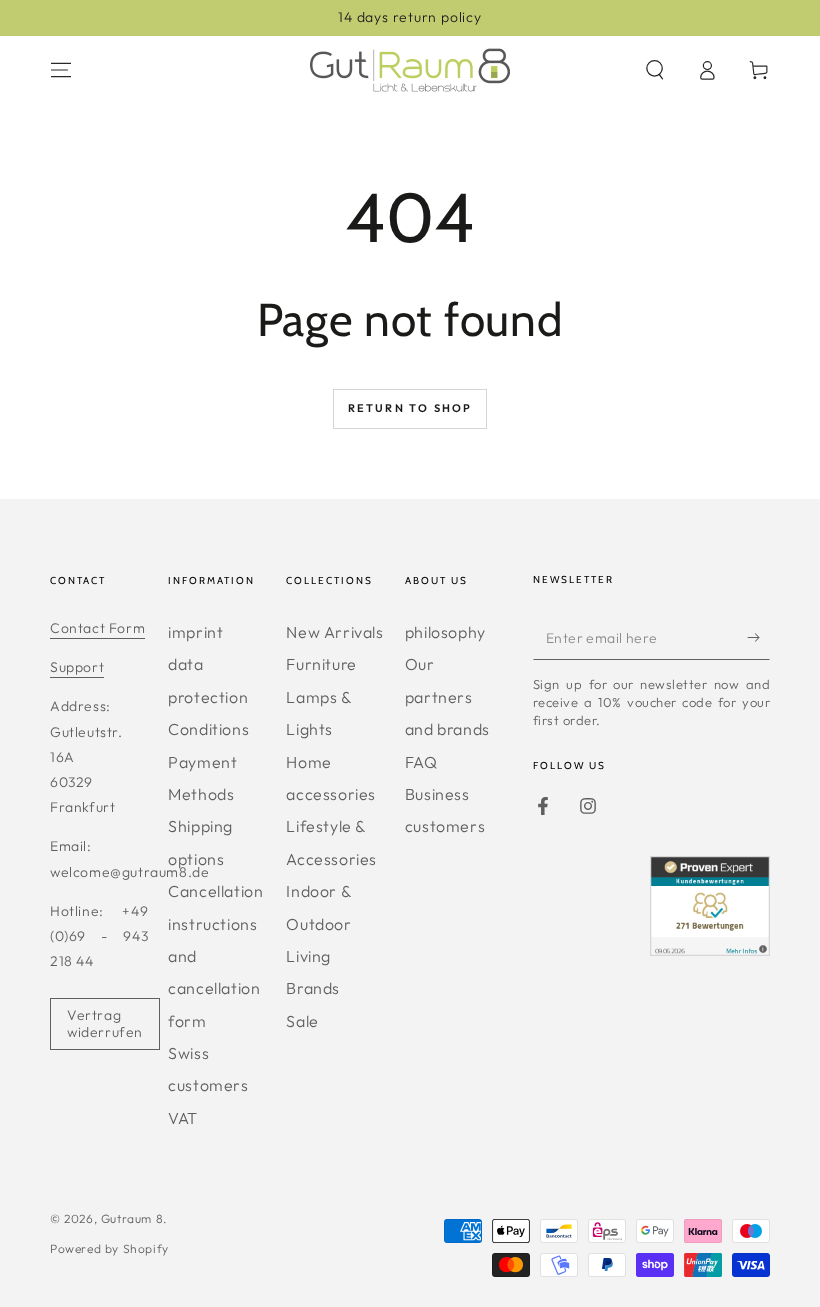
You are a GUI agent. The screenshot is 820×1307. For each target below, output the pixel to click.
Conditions (208, 729)
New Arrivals (334, 632)
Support (77, 667)
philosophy (445, 632)
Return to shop (410, 408)
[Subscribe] (758, 637)
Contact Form (97, 628)
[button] (655, 70)
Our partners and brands (447, 696)
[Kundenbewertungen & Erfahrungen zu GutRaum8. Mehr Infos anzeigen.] (710, 949)
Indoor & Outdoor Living (318, 923)
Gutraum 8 (132, 1218)
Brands (313, 988)
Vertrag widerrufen (105, 1023)
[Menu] (61, 70)
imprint (195, 632)
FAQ (421, 762)
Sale (302, 1021)
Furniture (321, 664)
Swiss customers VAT (208, 1085)
